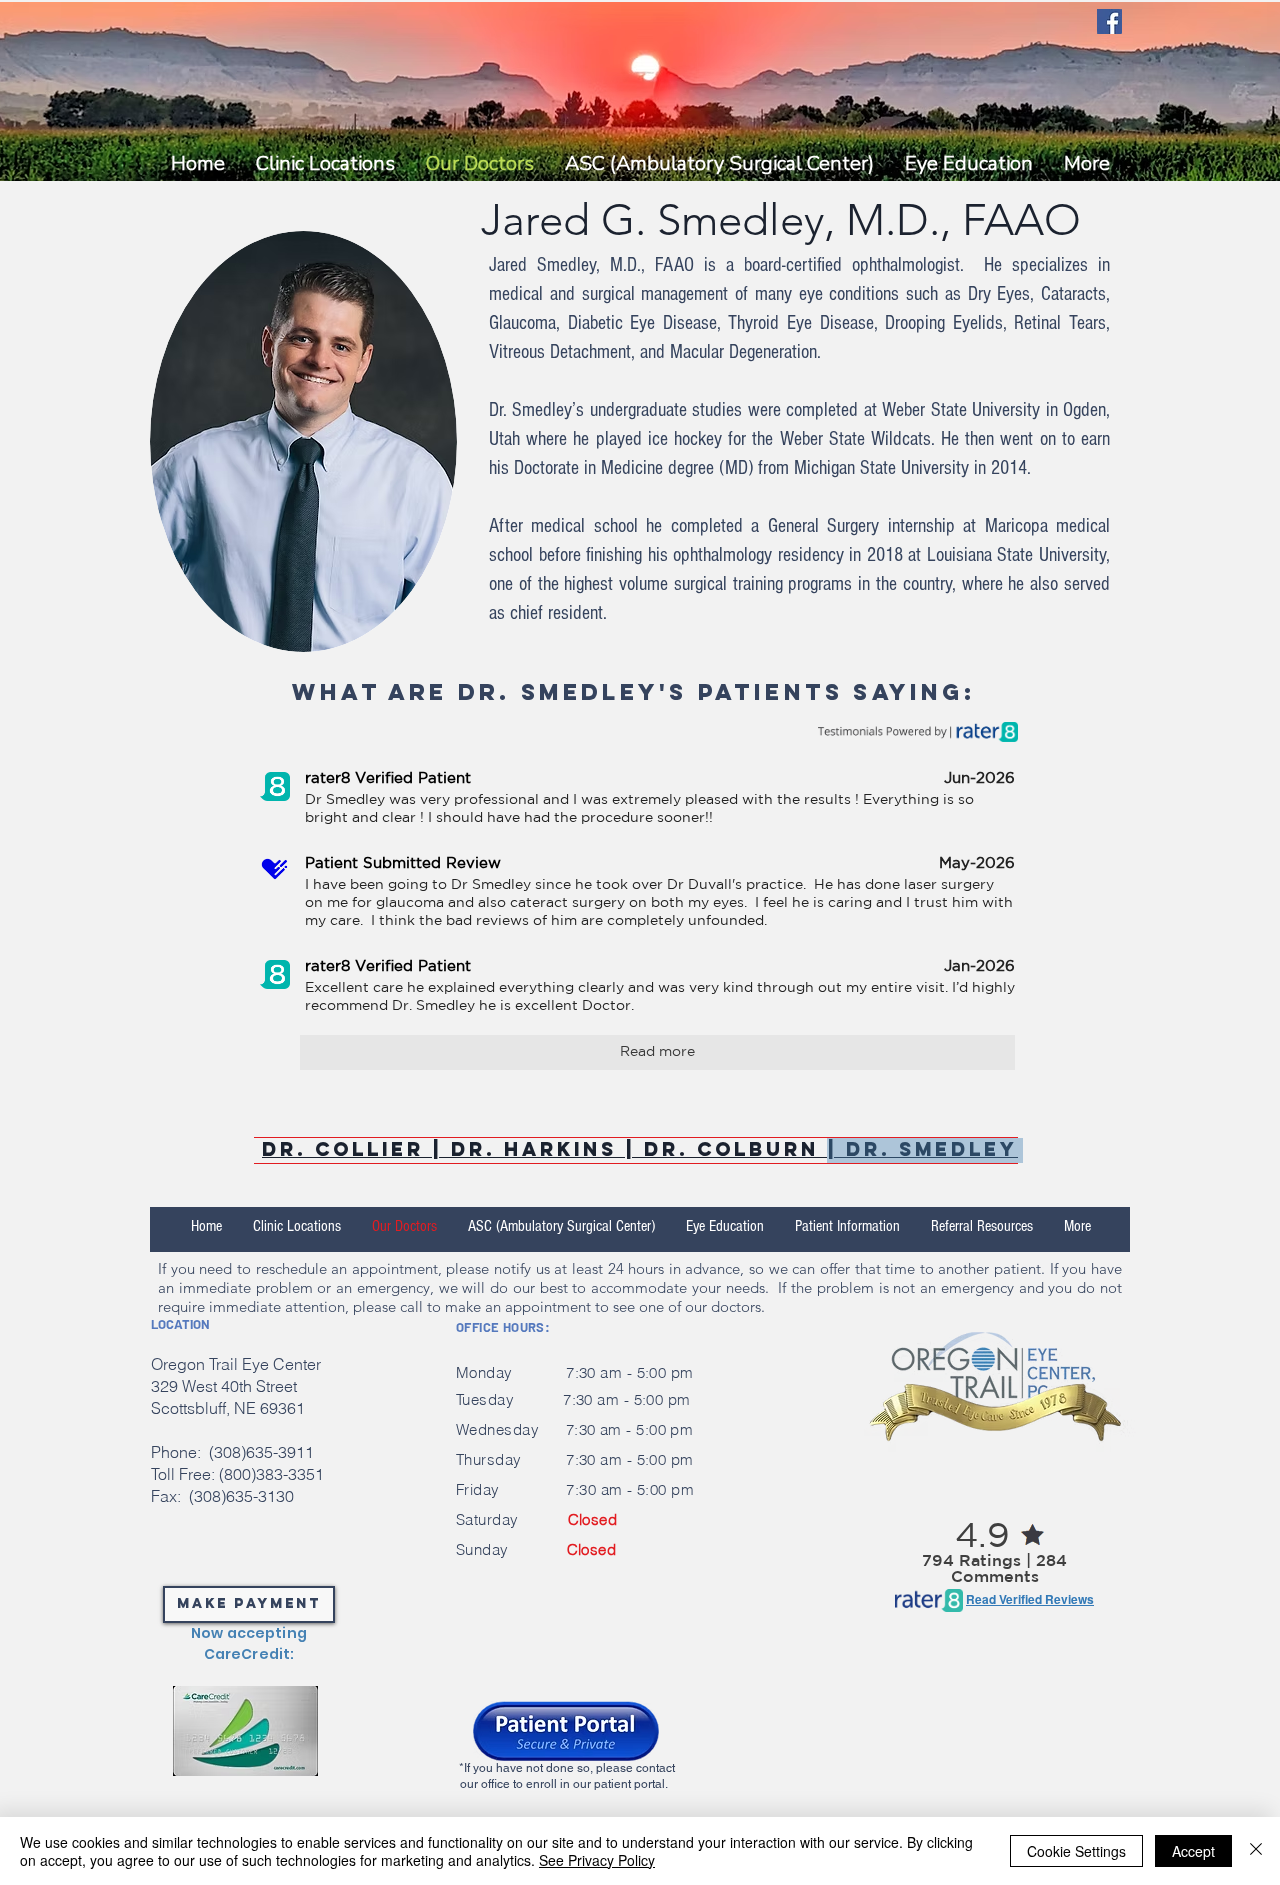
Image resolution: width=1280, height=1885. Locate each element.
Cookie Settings (1076, 1851)
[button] (719, 164)
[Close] (1256, 1851)
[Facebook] (1109, 21)
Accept (1193, 1851)
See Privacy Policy (597, 1860)
